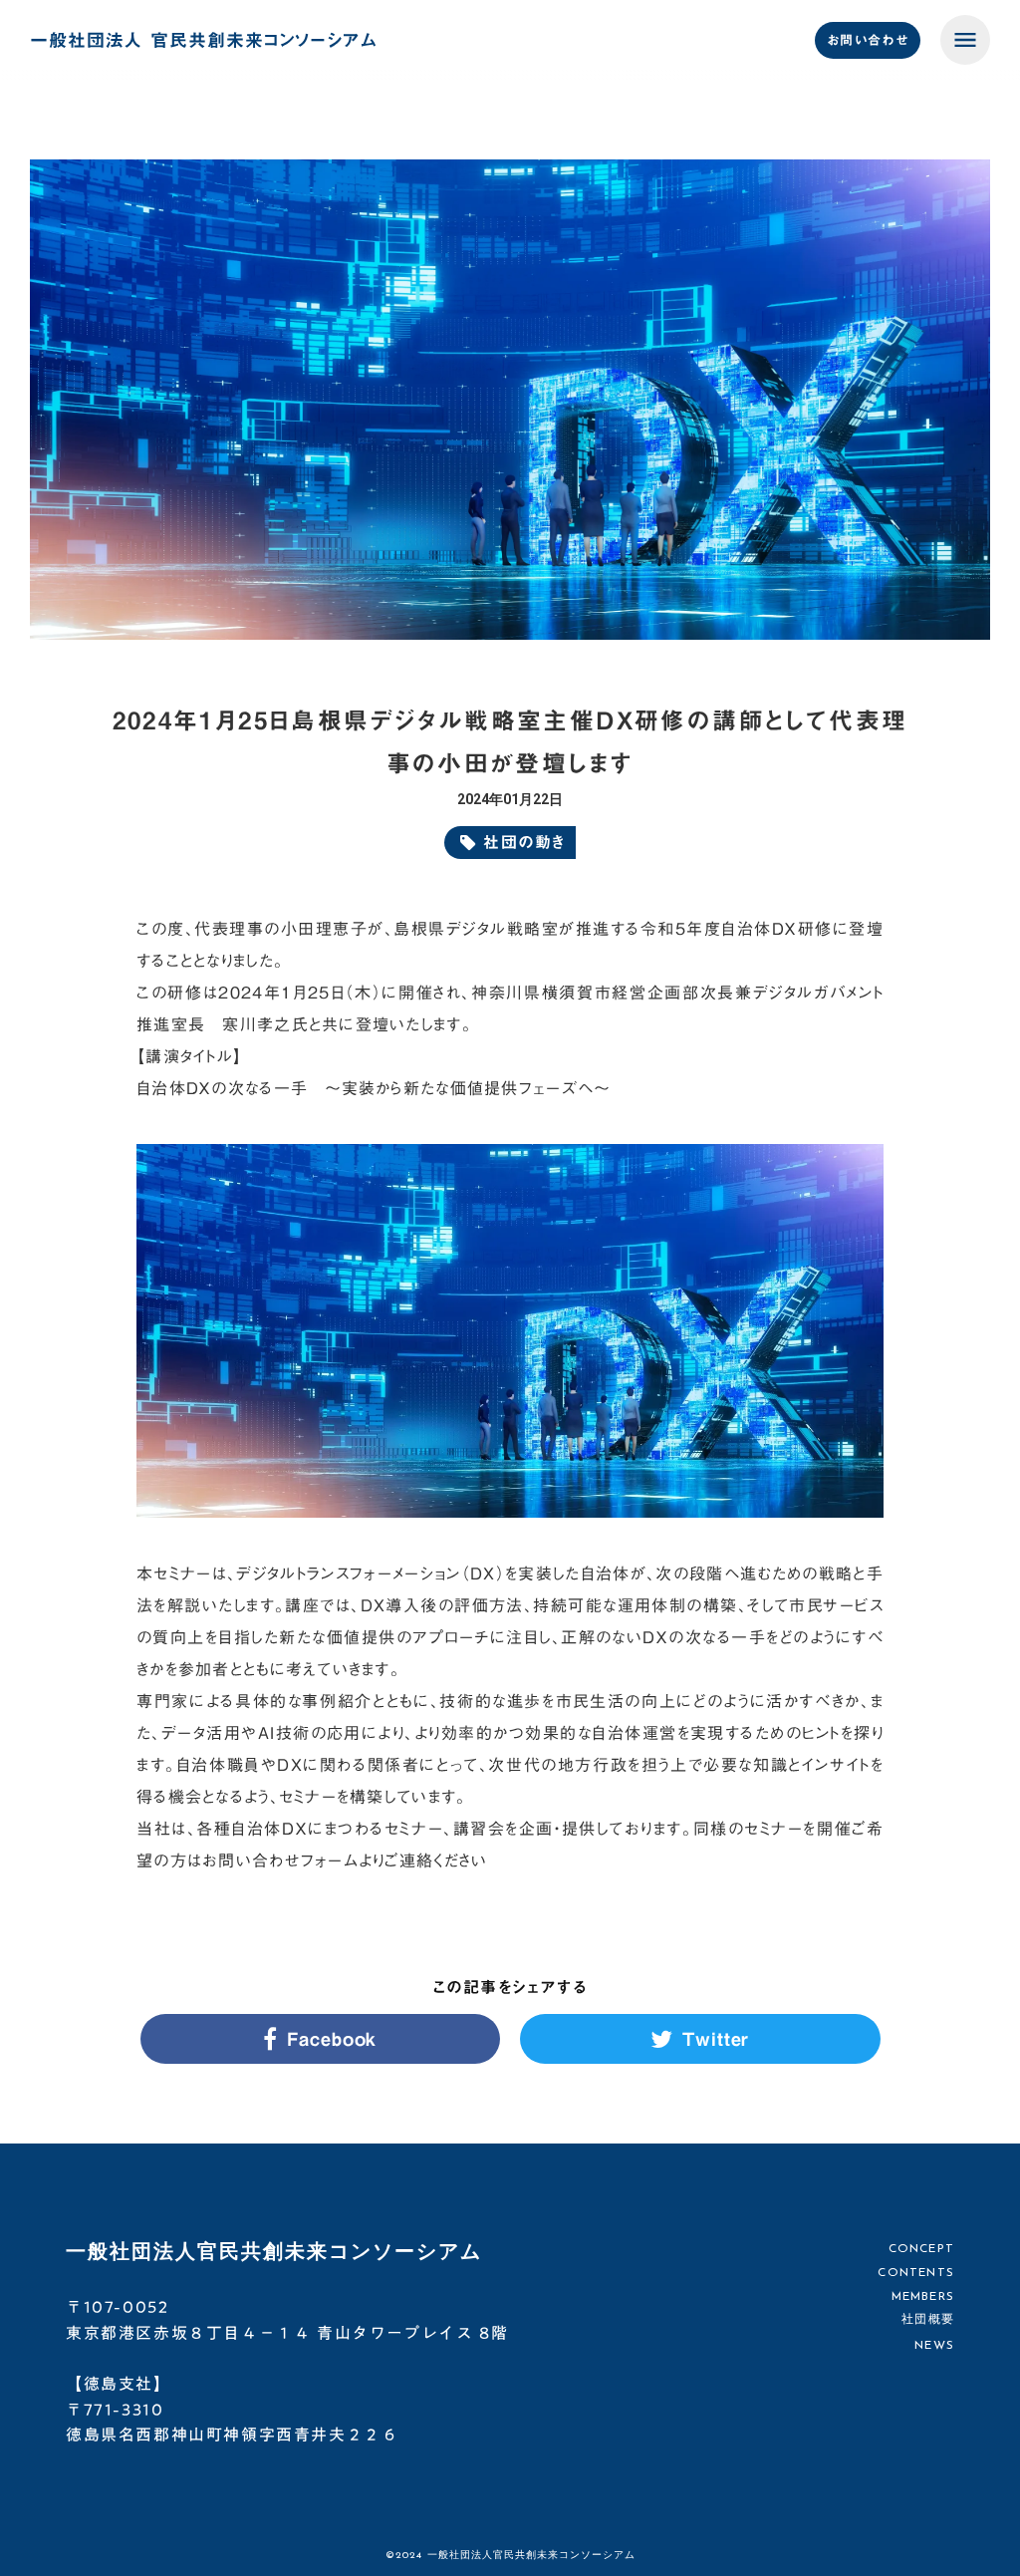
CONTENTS (916, 2273)
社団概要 (928, 2320)
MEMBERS (923, 2296)
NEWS (934, 2346)
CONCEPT (921, 2249)
